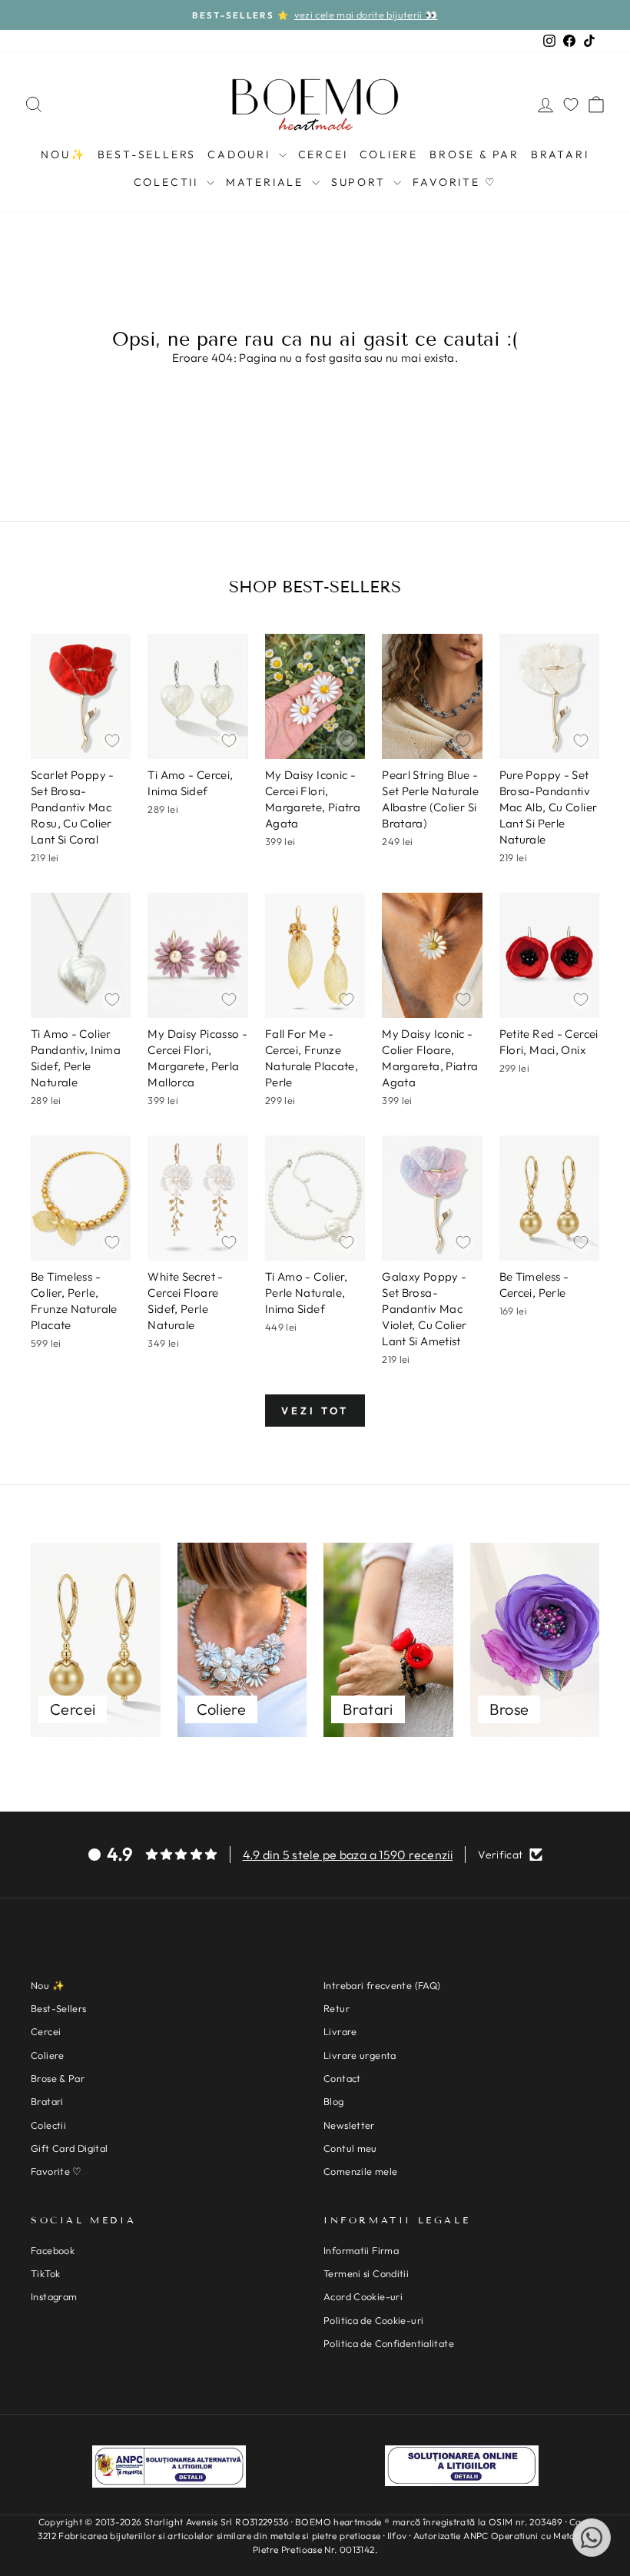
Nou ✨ (48, 1985)
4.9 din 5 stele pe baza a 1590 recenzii (348, 1855)
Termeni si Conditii (366, 2273)
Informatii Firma (361, 2250)
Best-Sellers (147, 154)
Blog (334, 2101)
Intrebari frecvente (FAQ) (382, 1985)
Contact (342, 2078)
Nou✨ (63, 154)
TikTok (45, 2273)
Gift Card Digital (69, 2148)
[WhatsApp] (592, 2538)
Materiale (267, 182)
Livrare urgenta (360, 2055)
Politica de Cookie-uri (373, 2320)
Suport (361, 182)
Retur (337, 2008)
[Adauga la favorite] (112, 741)
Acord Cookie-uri (363, 2296)
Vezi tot (315, 1411)
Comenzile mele (360, 2171)
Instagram (54, 2296)
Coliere (389, 154)
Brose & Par (474, 154)
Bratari (560, 154)
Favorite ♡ (454, 182)
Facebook (53, 2250)
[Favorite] (571, 104)
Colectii (168, 182)
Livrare (340, 2031)
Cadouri (241, 154)
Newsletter (349, 2125)
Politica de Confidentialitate (389, 2343)
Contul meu (350, 2148)
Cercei (323, 154)
